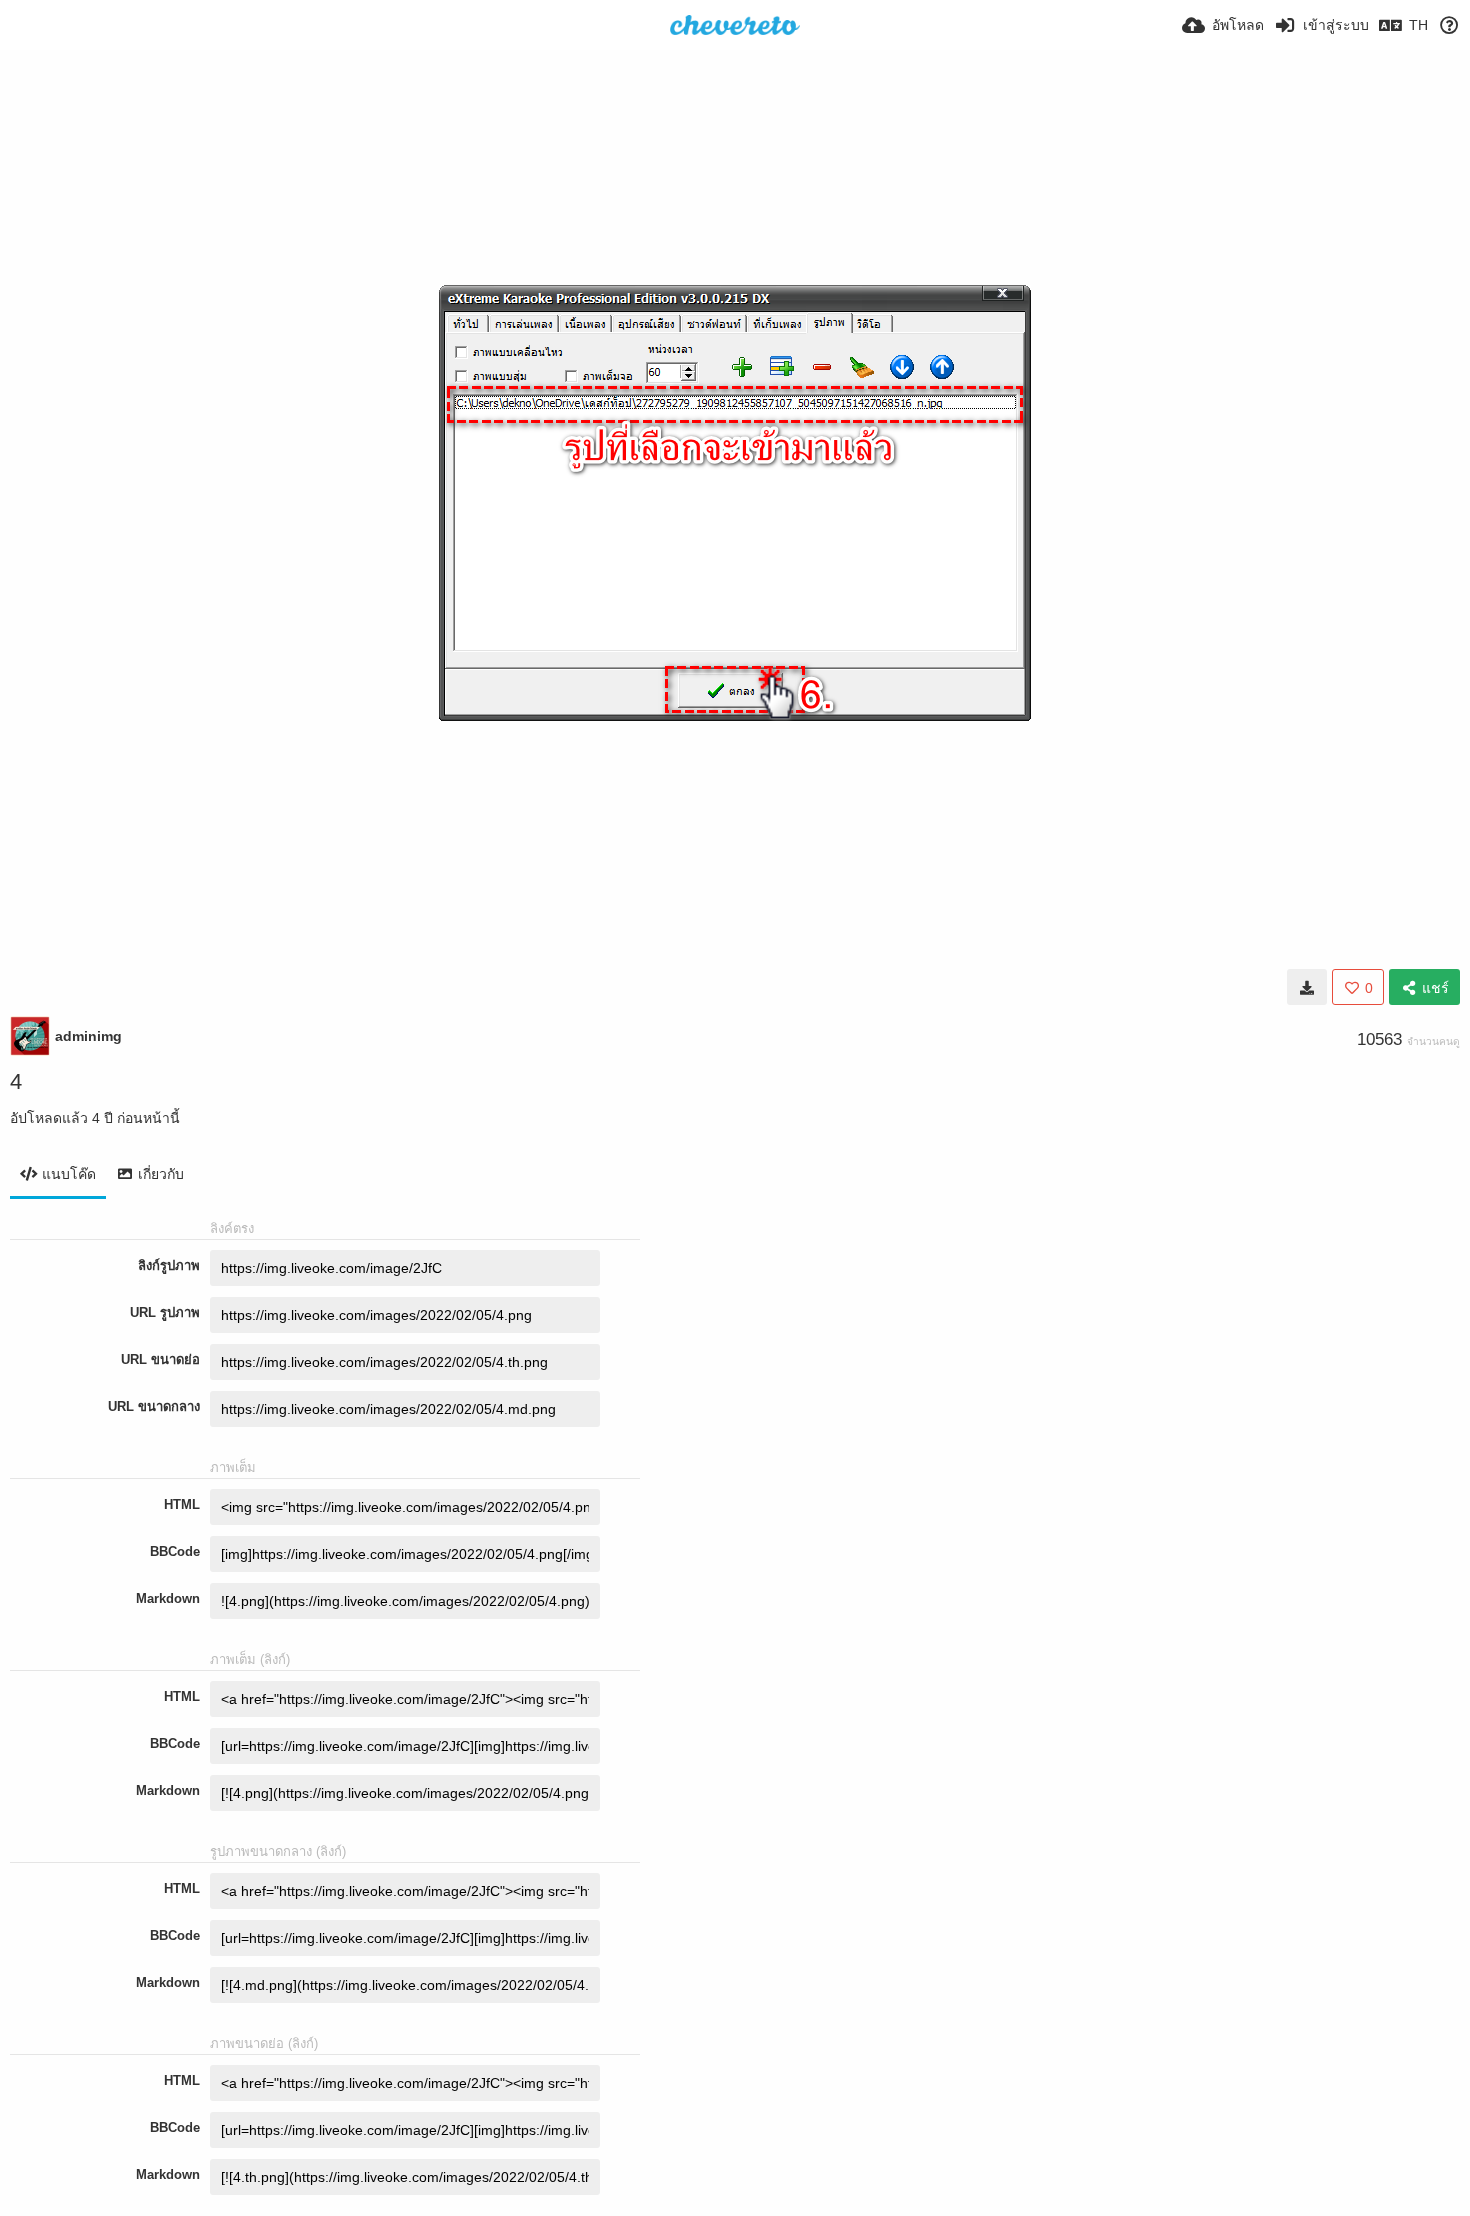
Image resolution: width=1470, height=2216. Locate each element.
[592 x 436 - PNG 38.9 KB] (1307, 987)
